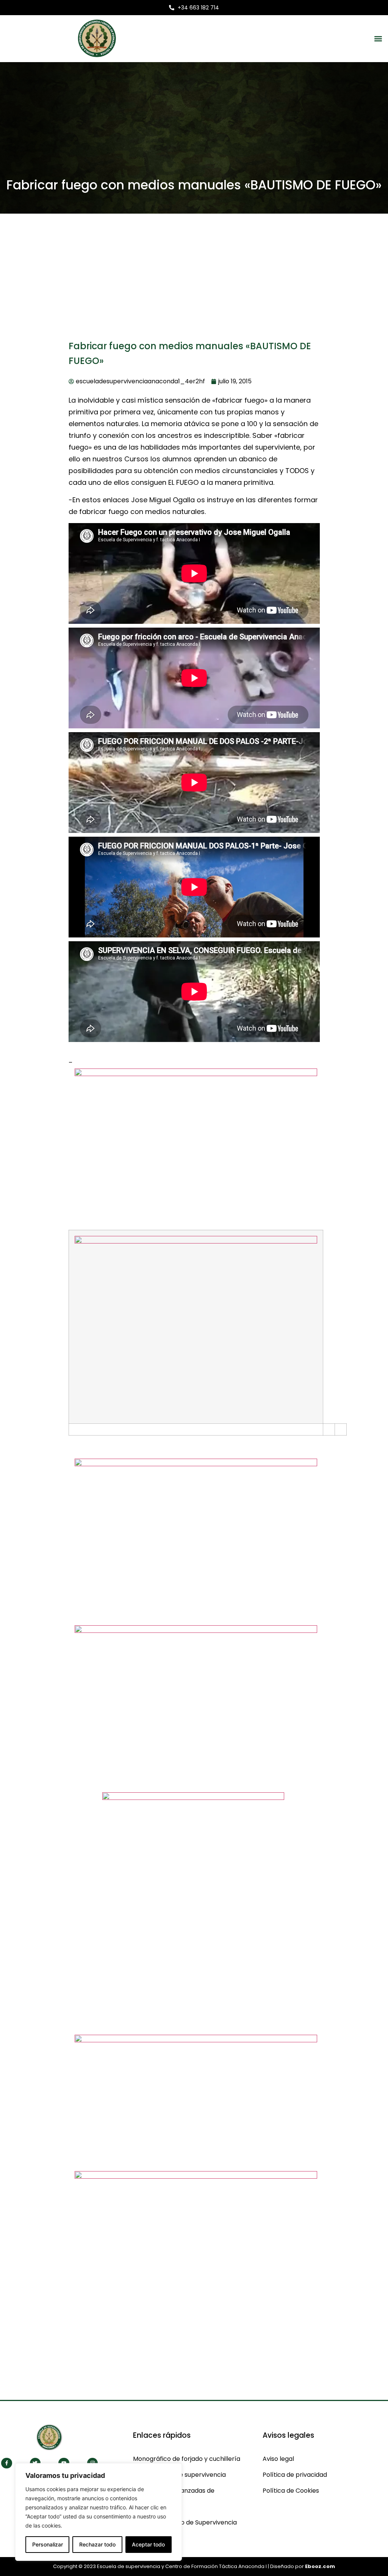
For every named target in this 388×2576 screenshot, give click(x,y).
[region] (99, 2512)
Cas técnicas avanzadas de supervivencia (174, 2499)
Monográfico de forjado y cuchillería (187, 2459)
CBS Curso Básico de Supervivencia (185, 2522)
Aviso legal (278, 2459)
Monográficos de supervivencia (179, 2475)
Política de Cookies (291, 2491)
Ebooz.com (320, 2566)
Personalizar (48, 2544)
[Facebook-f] (7, 2463)
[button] (378, 38)
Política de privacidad (295, 2475)
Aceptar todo (148, 2544)
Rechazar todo (97, 2544)
